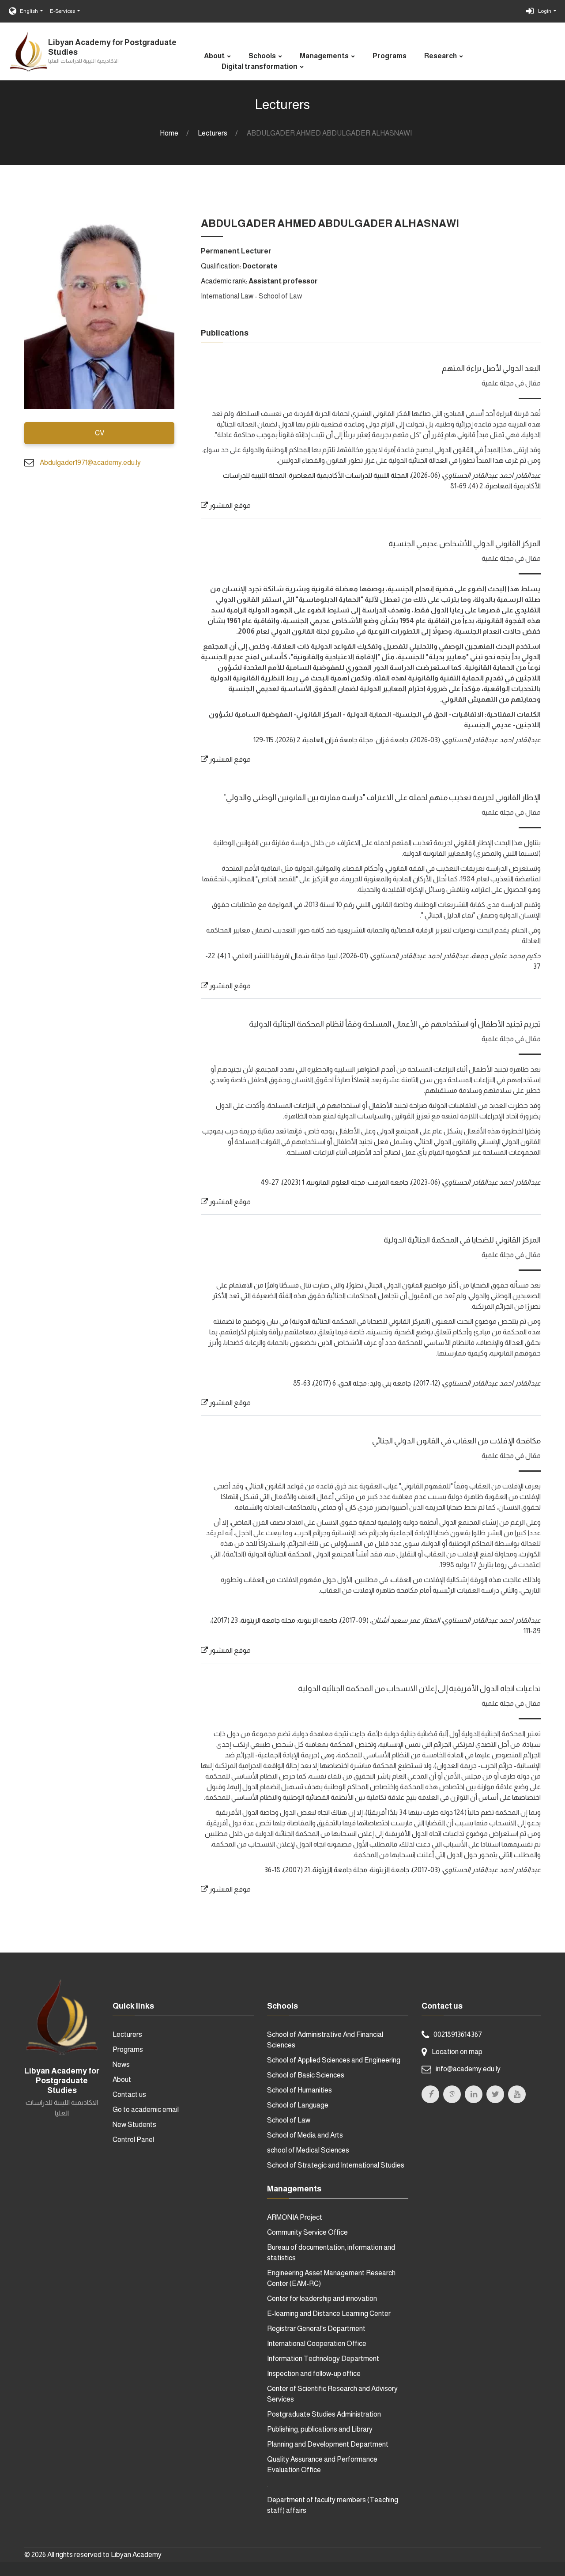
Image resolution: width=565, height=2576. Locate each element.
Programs (390, 56)
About (214, 56)
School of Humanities (299, 2090)
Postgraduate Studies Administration (324, 2414)
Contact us (129, 2094)
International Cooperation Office (317, 2344)
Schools (262, 56)
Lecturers (213, 133)
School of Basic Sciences (306, 2075)
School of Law (289, 2120)
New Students (134, 2125)
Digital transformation (260, 66)
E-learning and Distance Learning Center (329, 2313)
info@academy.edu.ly (468, 2069)
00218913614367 (458, 2034)
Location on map (457, 2052)
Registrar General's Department (316, 2329)
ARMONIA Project (295, 2217)
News (121, 2064)
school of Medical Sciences (308, 2150)
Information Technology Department (323, 2359)
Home (169, 133)
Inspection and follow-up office (314, 2374)
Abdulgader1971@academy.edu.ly (90, 463)
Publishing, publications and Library (320, 2429)
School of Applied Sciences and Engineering (334, 2060)
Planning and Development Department (328, 2444)
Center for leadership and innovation (322, 2298)
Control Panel (133, 2140)
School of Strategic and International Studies (336, 2165)
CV (100, 433)
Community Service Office (307, 2232)
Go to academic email (146, 2110)
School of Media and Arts (305, 2135)
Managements (324, 56)
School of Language (298, 2105)
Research (441, 56)
